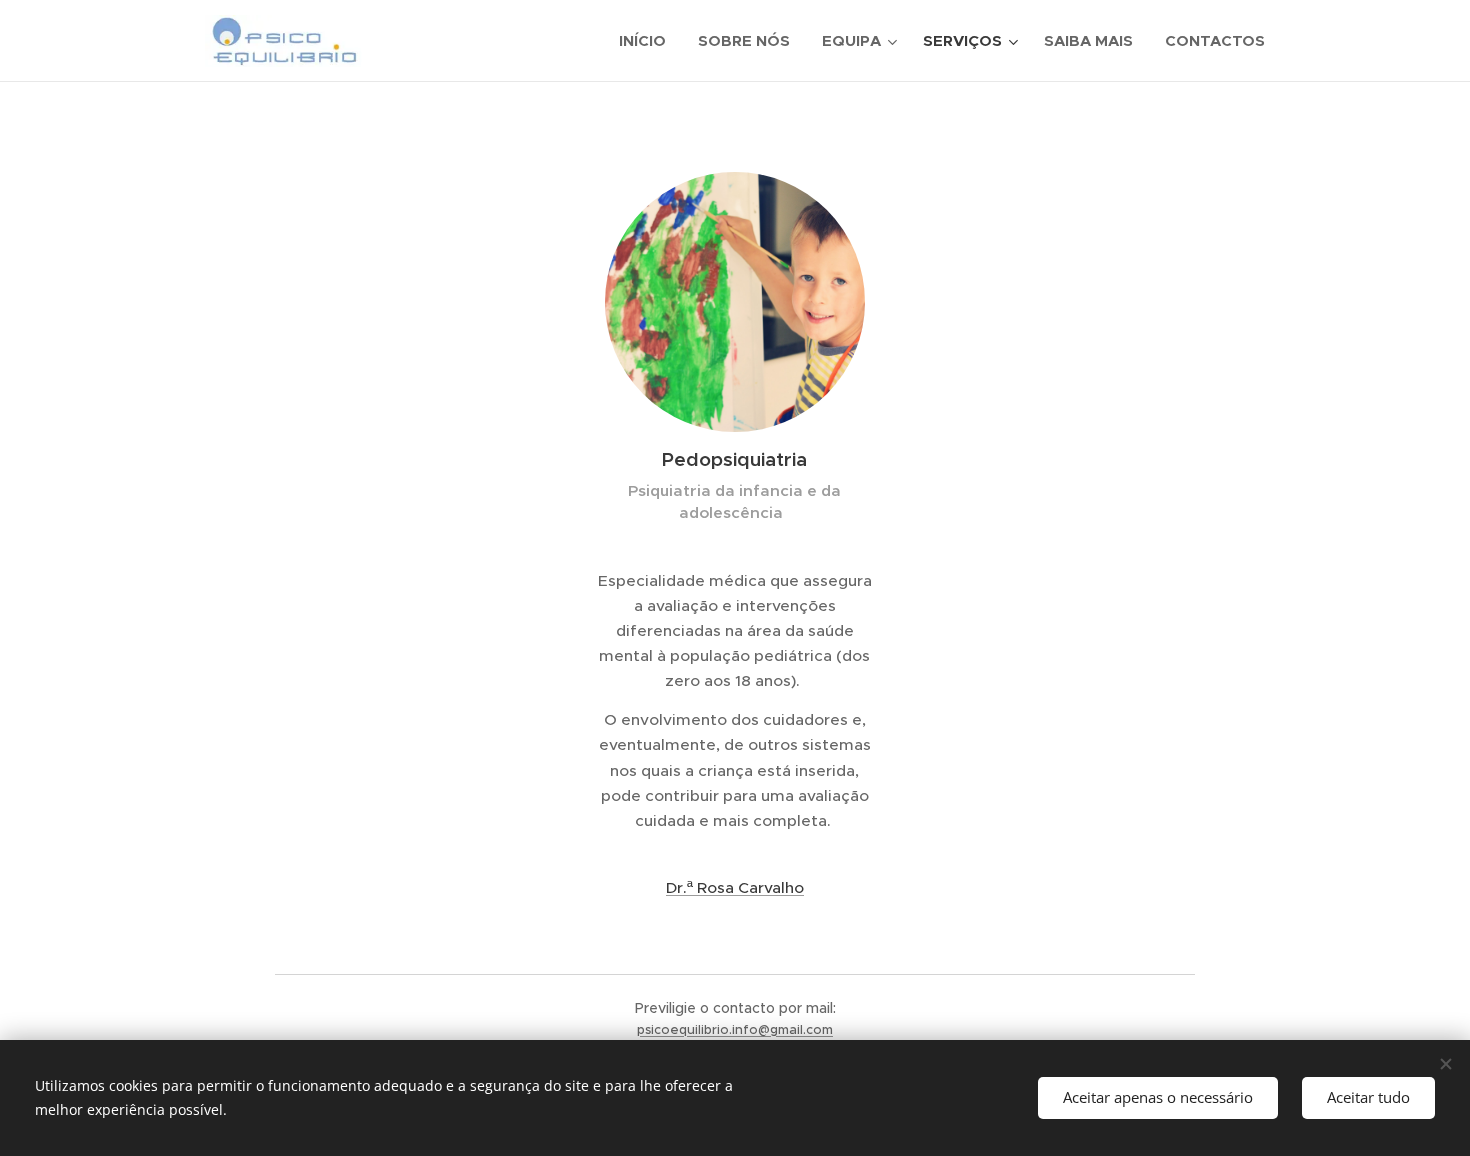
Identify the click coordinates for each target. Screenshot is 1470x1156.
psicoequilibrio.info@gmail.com (735, 1029)
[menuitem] (648, 41)
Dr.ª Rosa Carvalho (735, 887)
